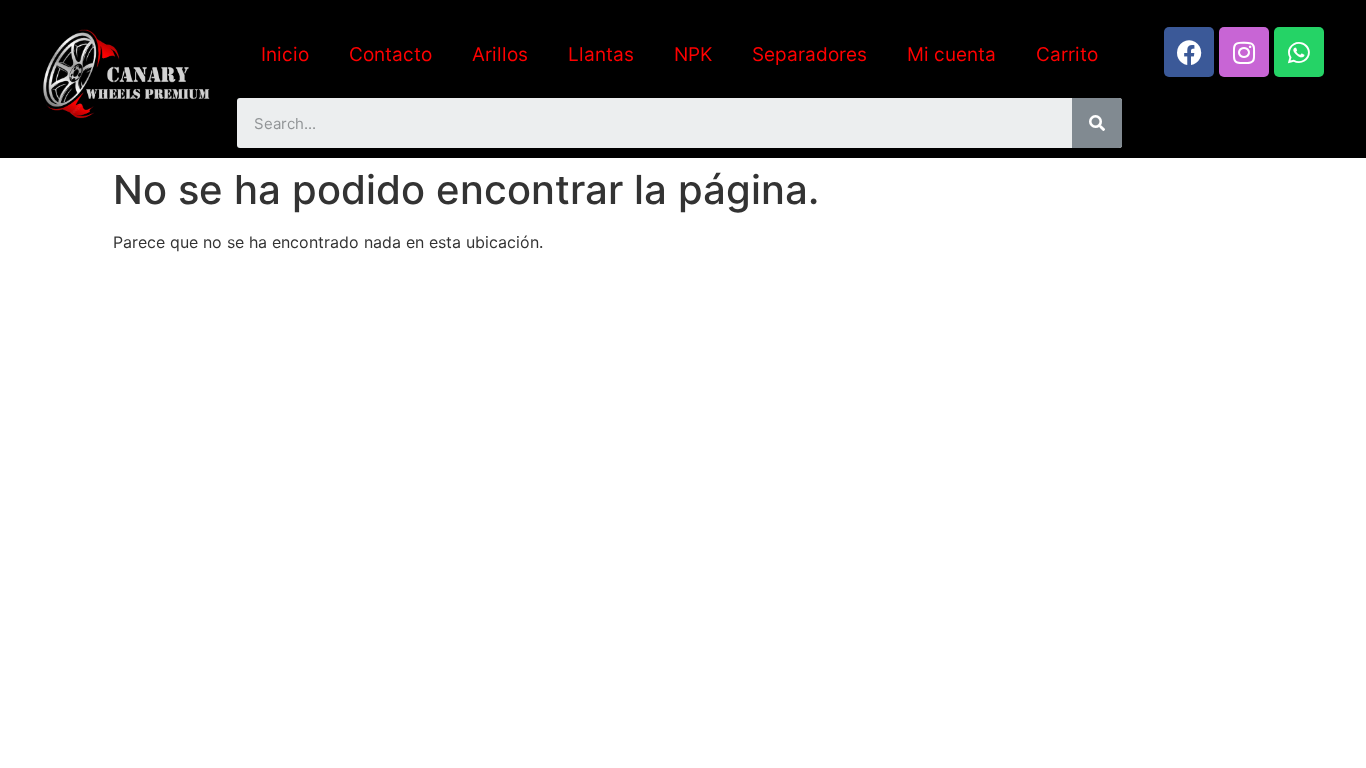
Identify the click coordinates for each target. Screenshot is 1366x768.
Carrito (1067, 54)
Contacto (390, 54)
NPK (693, 54)
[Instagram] (1244, 52)
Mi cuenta (951, 54)
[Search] (1097, 123)
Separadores (809, 54)
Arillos (500, 54)
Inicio (285, 54)
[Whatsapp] (1299, 52)
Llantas (601, 54)
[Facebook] (1189, 52)
